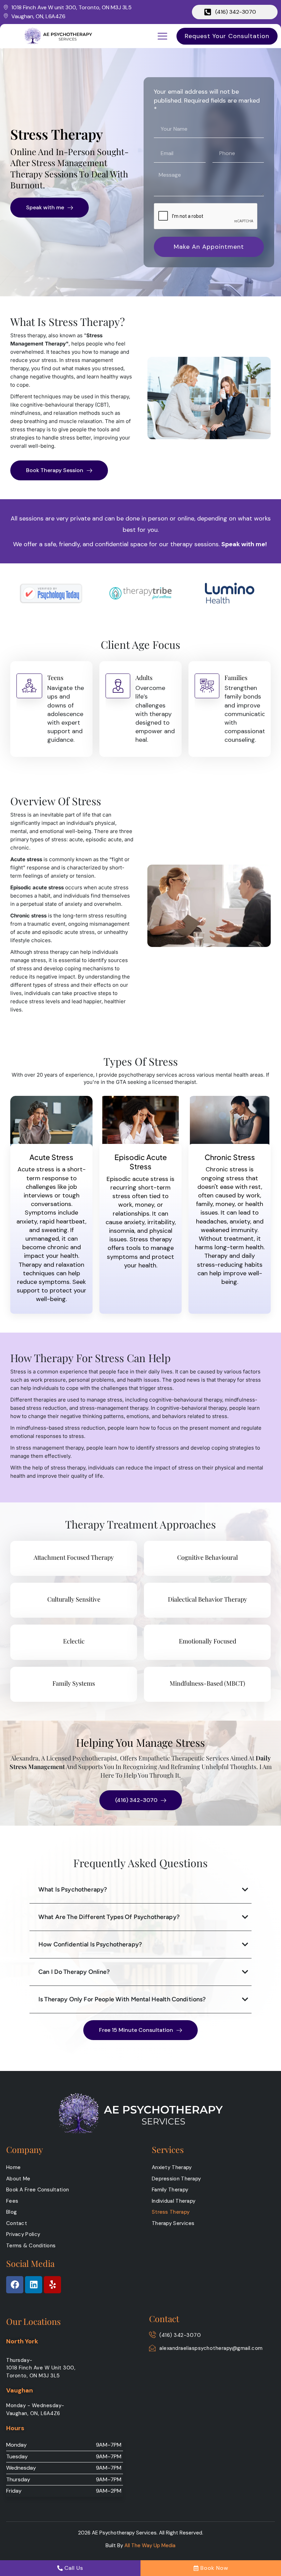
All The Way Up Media (150, 2545)
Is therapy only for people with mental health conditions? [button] (122, 1999)
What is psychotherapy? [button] (73, 1889)
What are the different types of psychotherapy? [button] (109, 1917)
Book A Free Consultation (38, 2190)
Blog (11, 2212)
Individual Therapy (174, 2201)
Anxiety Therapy (172, 2167)
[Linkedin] (34, 2285)
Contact (17, 2223)
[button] (162, 36)
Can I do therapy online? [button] (74, 1972)
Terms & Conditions (31, 2246)
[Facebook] (15, 2285)
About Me (18, 2179)
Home (13, 2167)
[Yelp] (52, 2285)
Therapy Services (173, 2223)
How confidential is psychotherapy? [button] (90, 1944)
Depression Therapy (176, 2179)
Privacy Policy (23, 2234)
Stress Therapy (171, 2212)
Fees (12, 2201)
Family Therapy (170, 2190)
